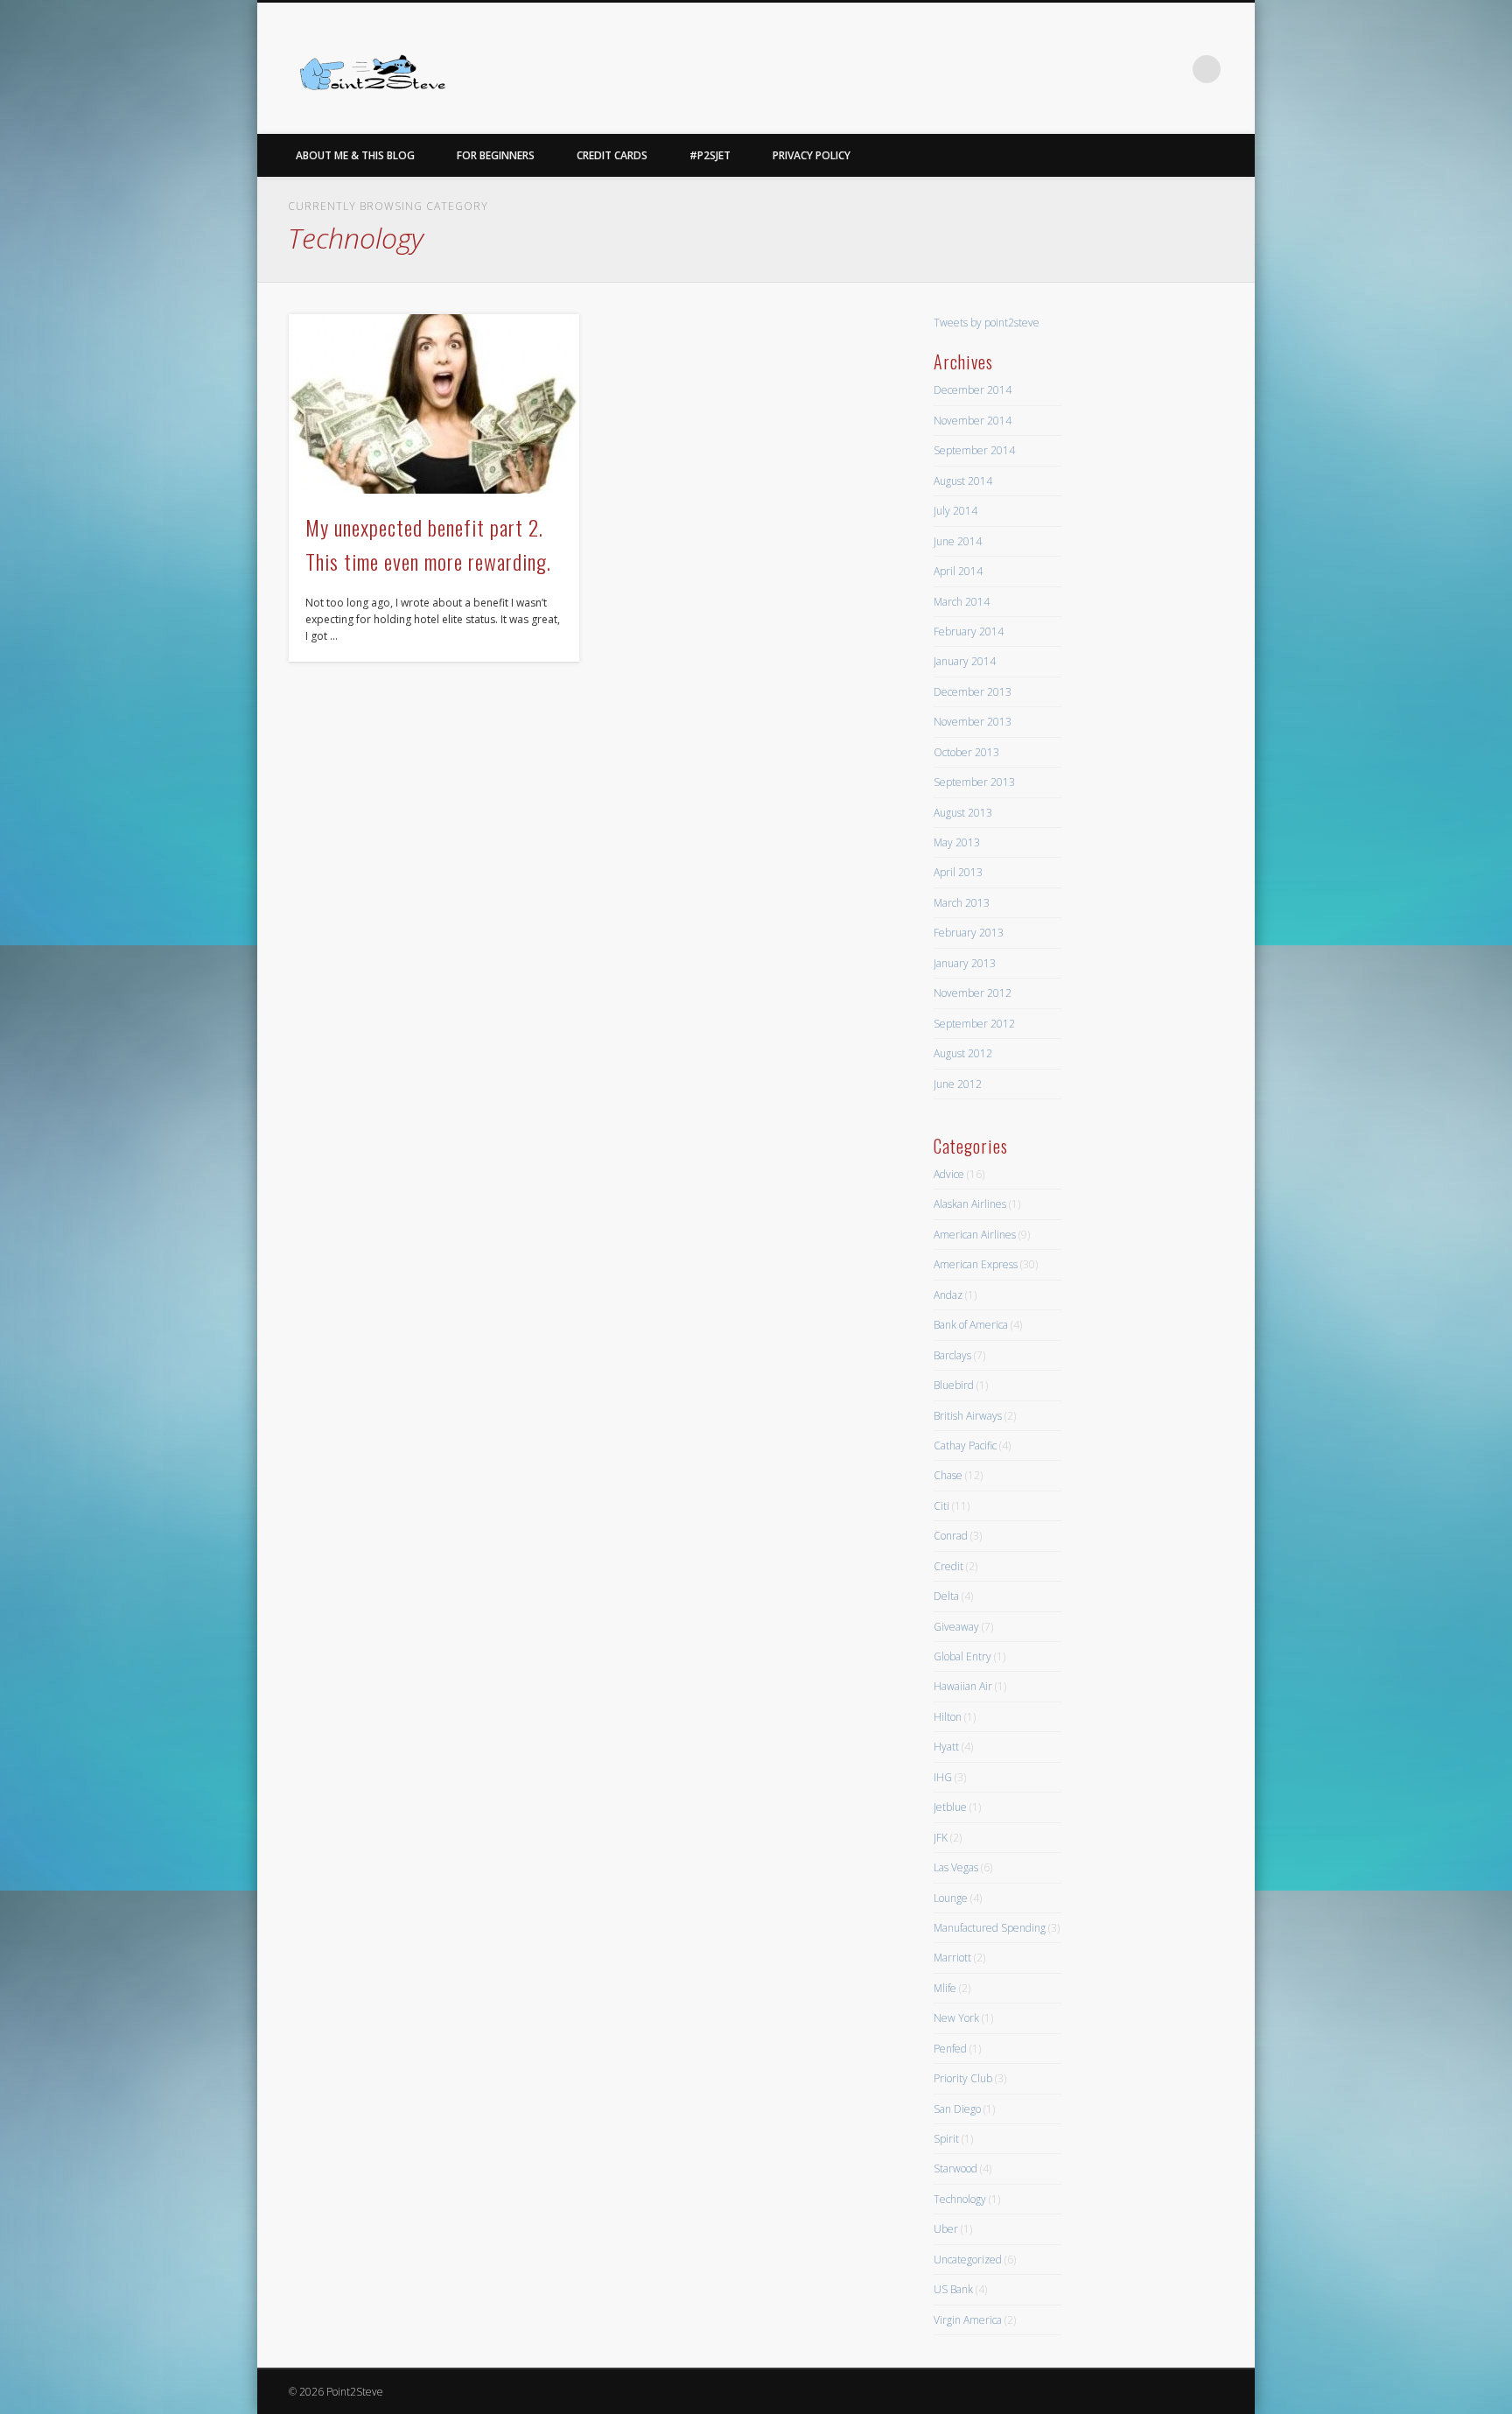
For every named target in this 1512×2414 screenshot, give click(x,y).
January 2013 (965, 963)
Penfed (950, 2049)
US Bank (953, 2289)
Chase (948, 1475)
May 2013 (957, 842)
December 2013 (973, 692)
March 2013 (962, 903)
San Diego (957, 2109)
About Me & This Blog (355, 155)
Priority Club (963, 2078)
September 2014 (974, 450)
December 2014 (973, 390)
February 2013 (969, 933)
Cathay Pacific (965, 1446)
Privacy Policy (812, 155)
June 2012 (958, 1084)
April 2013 (958, 872)
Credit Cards (612, 155)
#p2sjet (710, 155)
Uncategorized (968, 2260)
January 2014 (965, 661)
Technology (960, 2199)
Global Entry (962, 1656)
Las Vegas (956, 1867)
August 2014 (963, 481)
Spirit (946, 2139)
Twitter (1171, 69)
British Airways (968, 1416)
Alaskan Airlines (970, 1204)
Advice (949, 1174)
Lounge (951, 1898)
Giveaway (956, 1627)
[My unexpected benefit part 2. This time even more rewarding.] (434, 404)
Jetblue (950, 1807)
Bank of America (971, 1325)
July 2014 (955, 511)
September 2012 (974, 1024)
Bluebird (954, 1385)
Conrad (951, 1536)
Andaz (948, 1295)
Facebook (1135, 69)
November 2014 (973, 421)
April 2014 (958, 571)
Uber (946, 2229)
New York (956, 2018)
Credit (948, 1566)
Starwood (955, 2168)
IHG (943, 1777)
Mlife (945, 1988)
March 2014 (962, 602)
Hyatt (946, 1747)
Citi (941, 1506)
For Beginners (496, 155)
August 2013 (963, 813)
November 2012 (973, 993)
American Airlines (975, 1235)
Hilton (948, 1717)
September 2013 (974, 782)
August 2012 (963, 1053)
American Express (976, 1264)
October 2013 (966, 752)
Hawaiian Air (963, 1686)
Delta (946, 1596)
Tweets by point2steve (987, 323)
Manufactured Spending (990, 1928)
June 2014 (958, 541)
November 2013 (973, 722)
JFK (941, 1838)
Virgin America (968, 2320)
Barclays (952, 1355)
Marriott (952, 1958)
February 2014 (969, 632)
